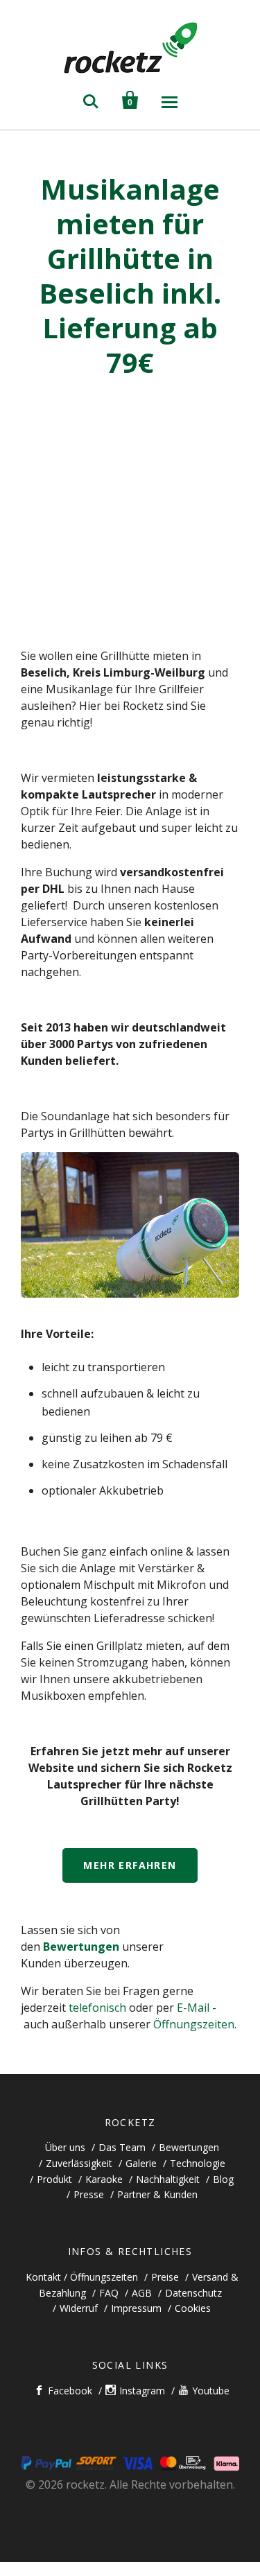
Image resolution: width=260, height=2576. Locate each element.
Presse (89, 2194)
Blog (223, 2179)
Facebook (70, 2391)
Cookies (193, 2308)
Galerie (141, 2163)
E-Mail (193, 2008)
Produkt (54, 2179)
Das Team (122, 2147)
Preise (165, 2277)
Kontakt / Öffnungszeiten (82, 2277)
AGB (142, 2293)
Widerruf (79, 2308)
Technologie (198, 2163)
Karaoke (104, 2179)
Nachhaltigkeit (168, 2179)
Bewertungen (81, 1947)
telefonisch (97, 2008)
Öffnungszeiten (194, 2024)
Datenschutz (193, 2293)
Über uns (65, 2147)
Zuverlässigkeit (79, 2163)
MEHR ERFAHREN (130, 1865)
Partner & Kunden (157, 2194)
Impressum (136, 2308)
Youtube (211, 2391)
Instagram (142, 2391)
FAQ (109, 2293)
